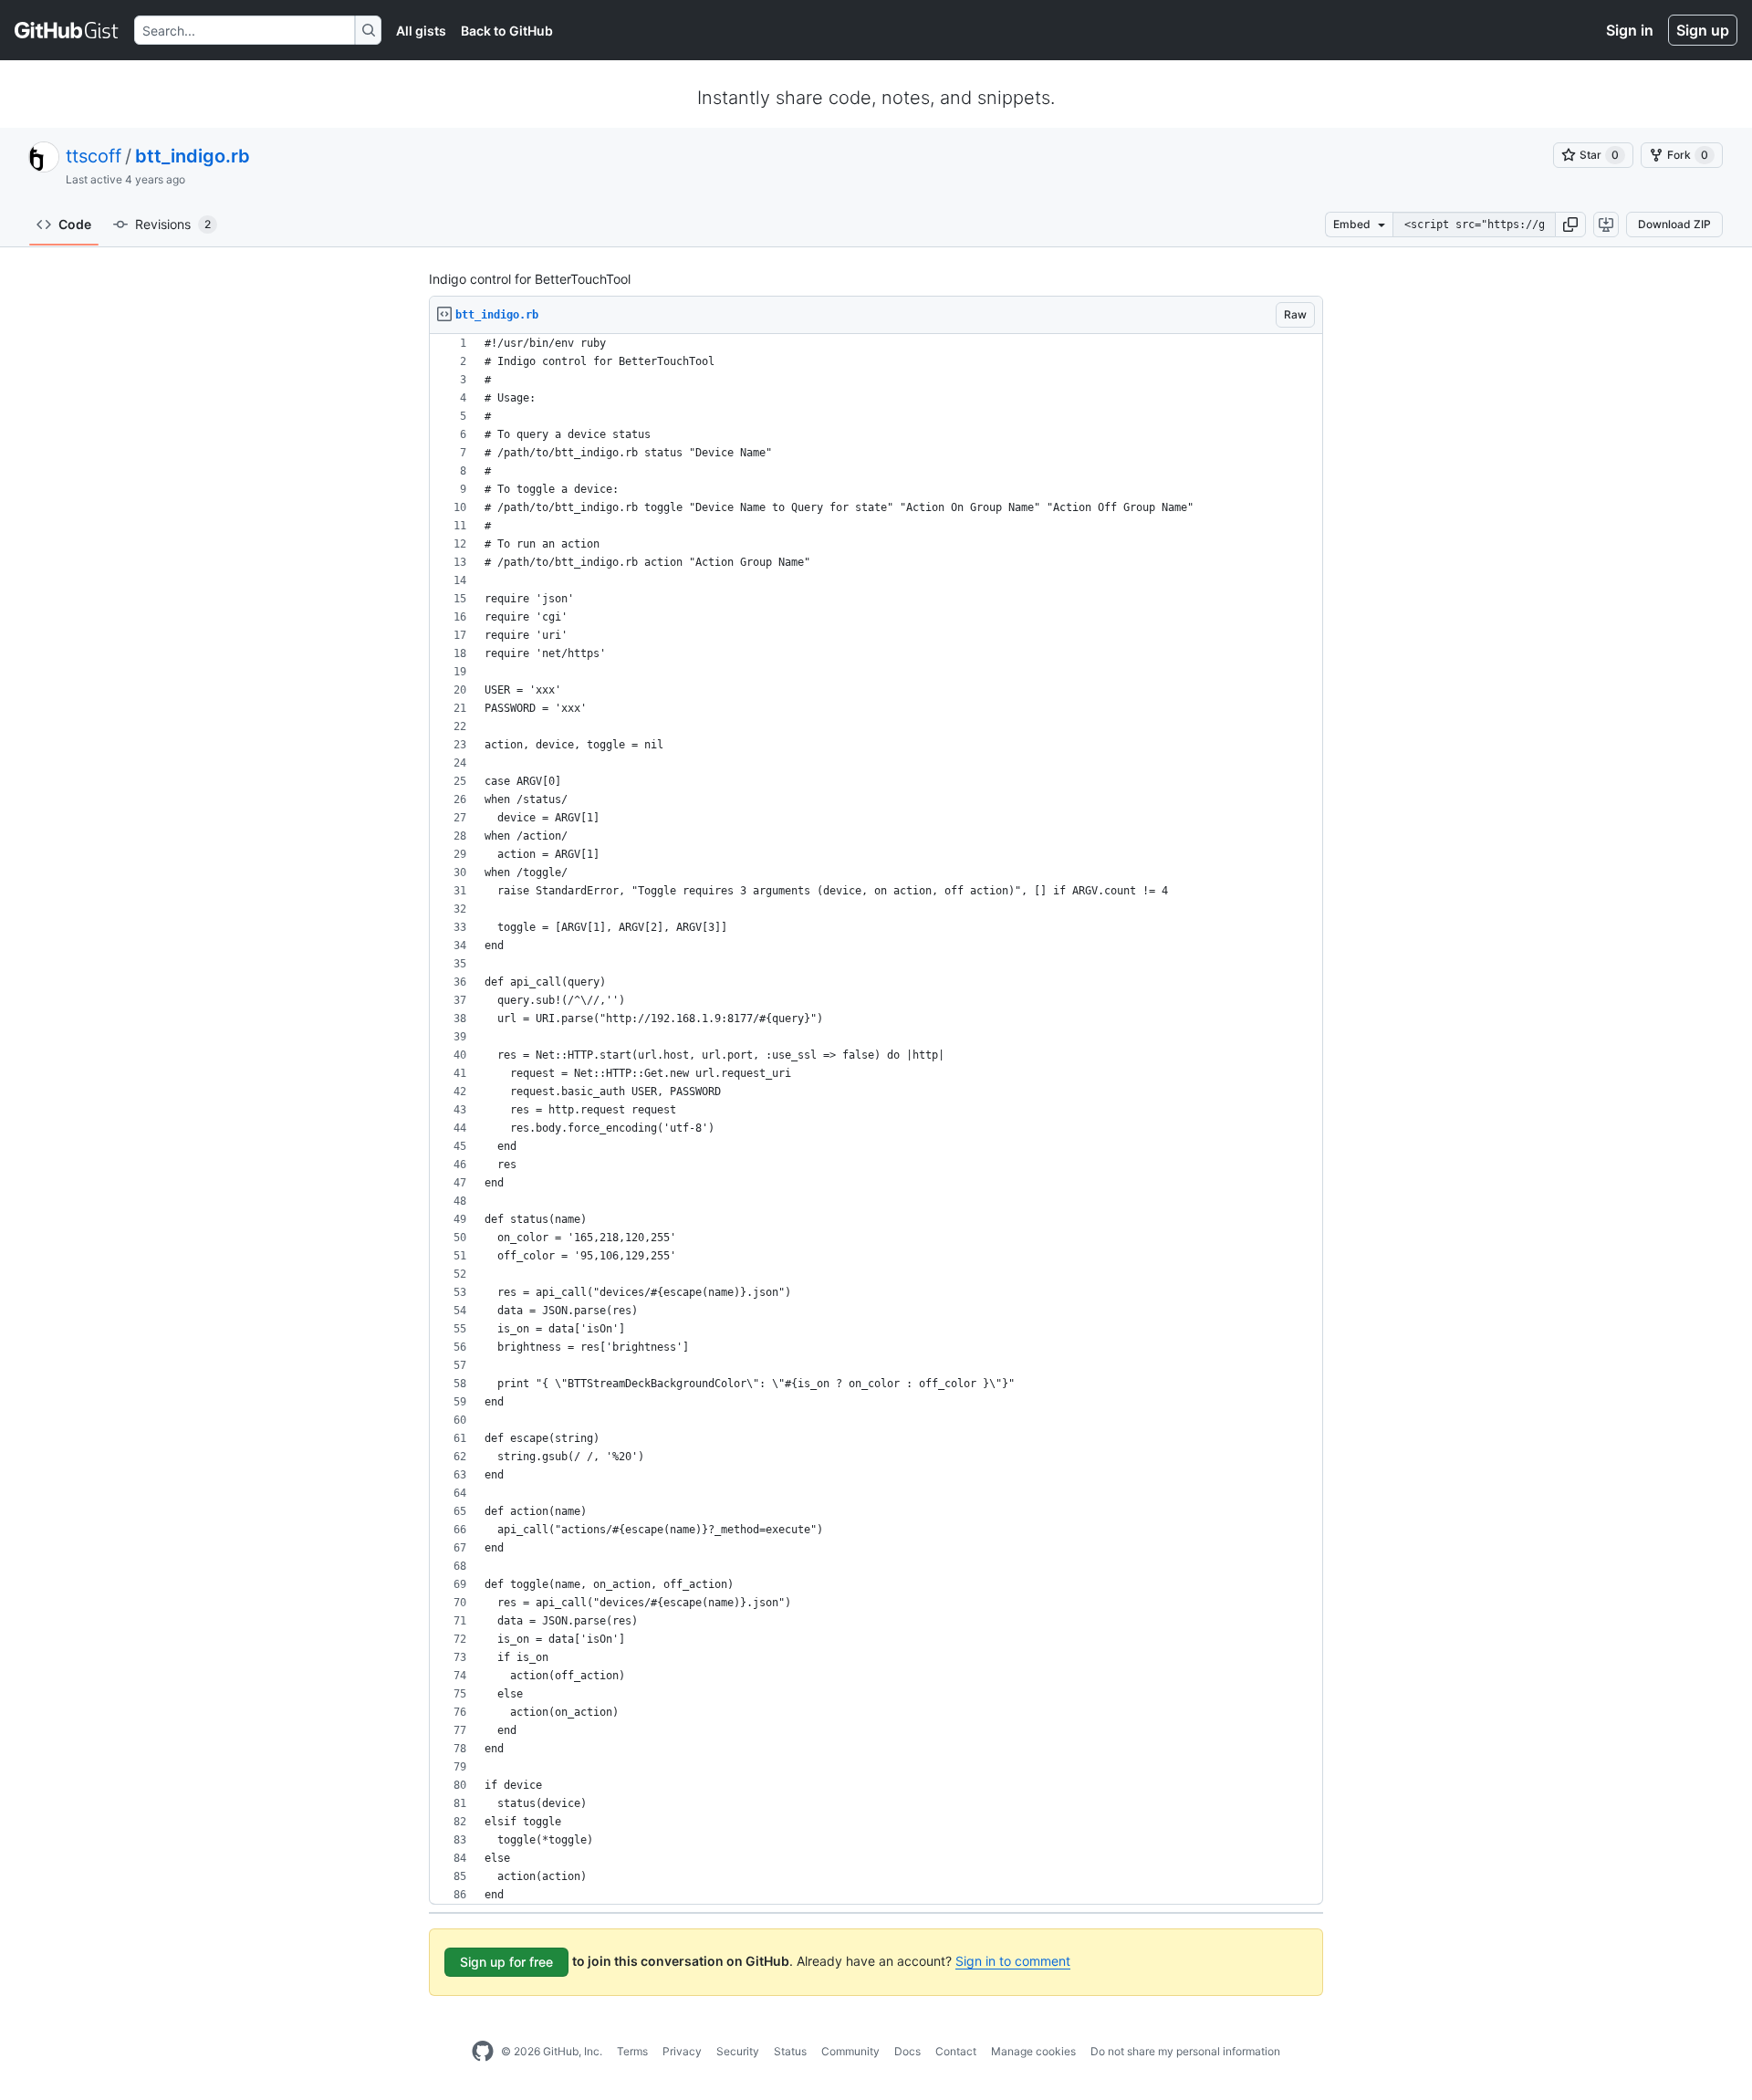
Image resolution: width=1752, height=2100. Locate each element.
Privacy (682, 2051)
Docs (907, 2051)
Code (75, 224)
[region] (876, 1119)
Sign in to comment (1013, 1961)
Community (850, 2051)
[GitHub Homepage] (483, 2052)
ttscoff (94, 156)
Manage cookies (1033, 2051)
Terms (632, 2051)
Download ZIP (1674, 224)
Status (790, 2051)
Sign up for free (506, 1962)
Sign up (1703, 30)
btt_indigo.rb (193, 156)
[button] (1570, 225)
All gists (421, 31)
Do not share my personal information (1185, 2051)
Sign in (1630, 30)
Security (738, 2051)
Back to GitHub (507, 31)
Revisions (173, 224)
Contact (956, 2051)
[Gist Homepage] (67, 30)
